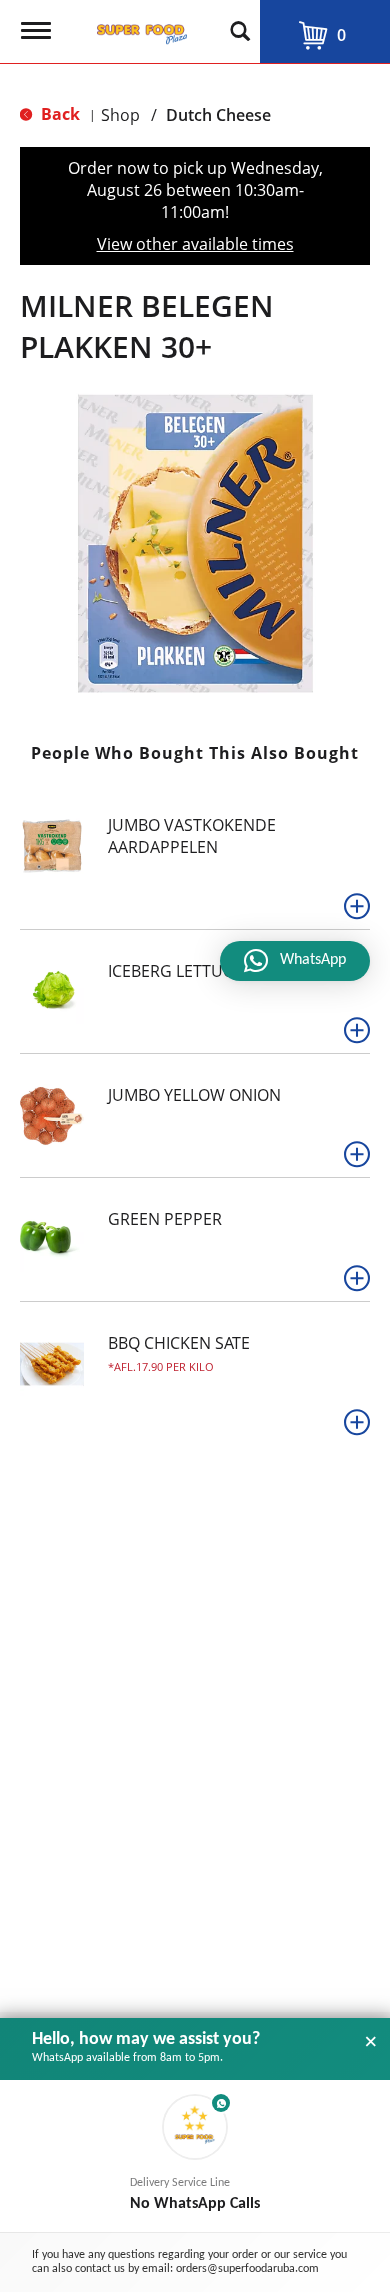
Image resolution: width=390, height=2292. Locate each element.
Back (58, 114)
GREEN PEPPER (165, 1219)
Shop (120, 115)
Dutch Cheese (218, 115)
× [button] (371, 2042)
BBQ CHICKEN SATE (179, 1343)
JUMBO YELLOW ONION (194, 1095)
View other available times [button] (195, 244)
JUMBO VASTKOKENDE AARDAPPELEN (192, 836)
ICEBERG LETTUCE (175, 971)
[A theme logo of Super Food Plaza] (138, 28)
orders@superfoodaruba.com (247, 2269)
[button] (357, 906)
